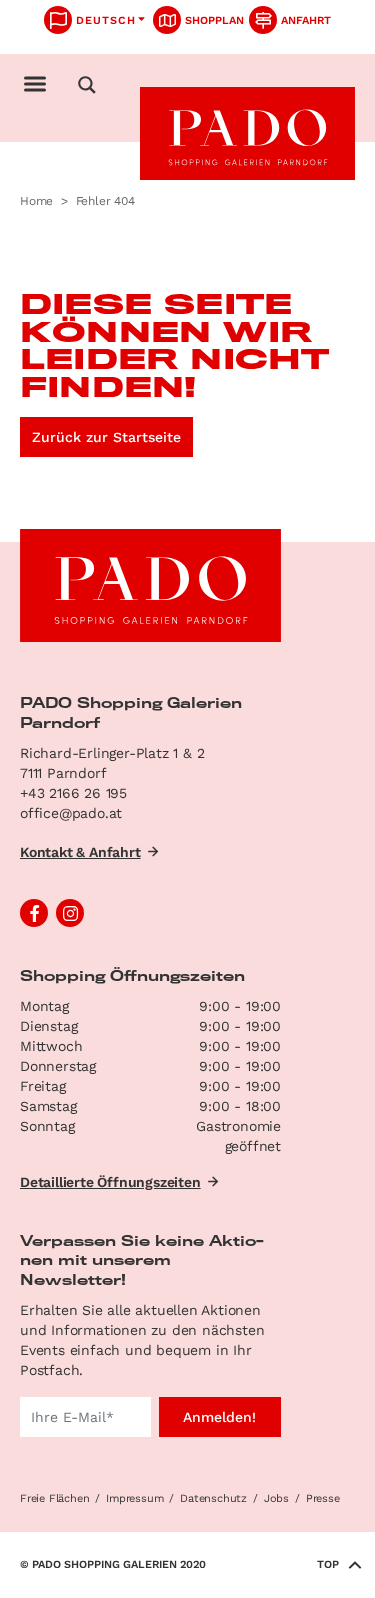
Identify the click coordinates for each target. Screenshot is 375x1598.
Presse (323, 1498)
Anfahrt (306, 20)
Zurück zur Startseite (106, 437)
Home (36, 201)
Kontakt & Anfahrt (80, 852)
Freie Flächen (54, 1498)
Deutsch (106, 20)
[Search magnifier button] (87, 85)
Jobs (276, 1498)
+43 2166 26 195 (73, 793)
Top (328, 1564)
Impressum (134, 1498)
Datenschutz (213, 1498)
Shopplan (214, 20)
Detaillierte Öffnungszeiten (110, 1182)
